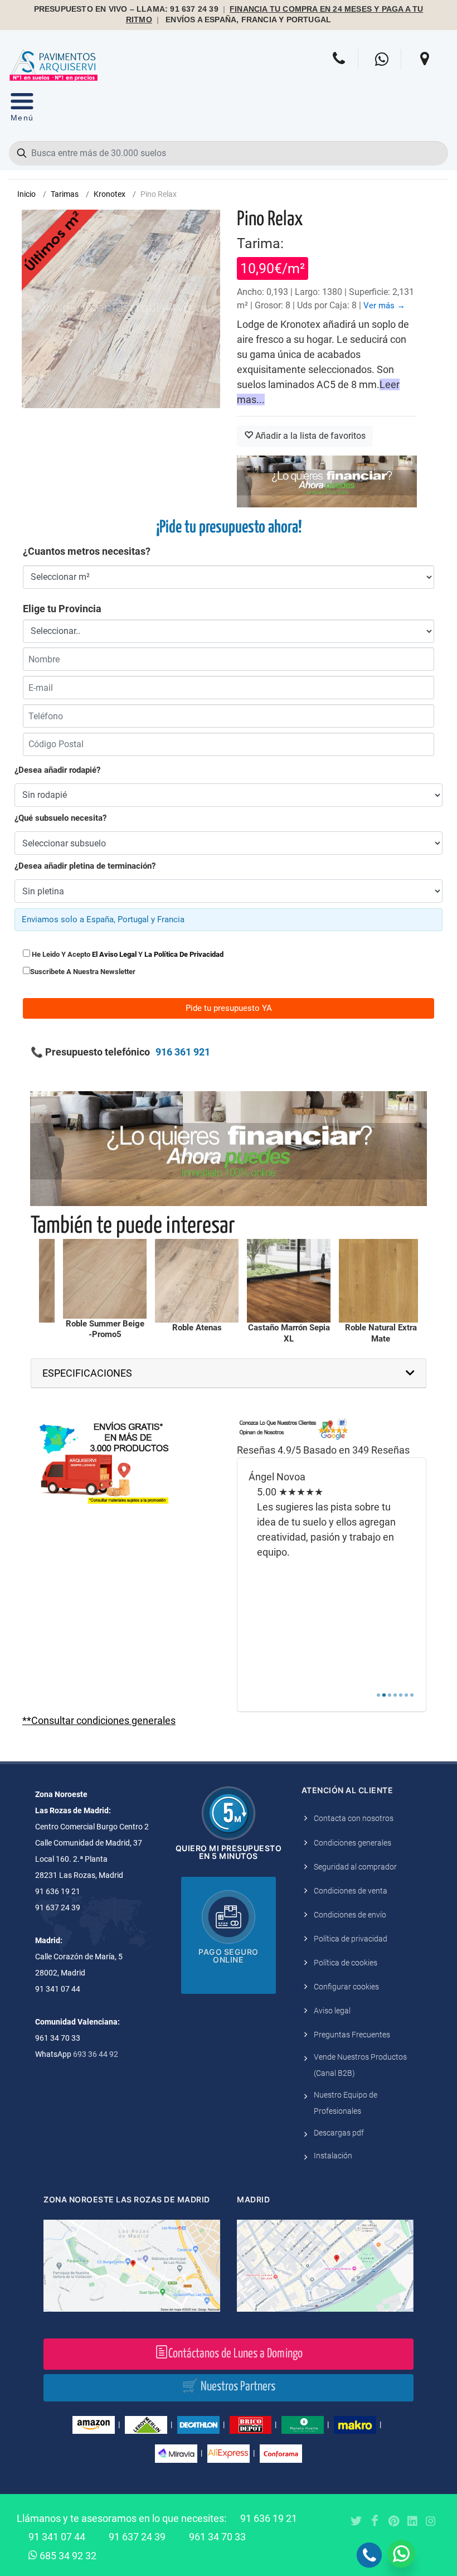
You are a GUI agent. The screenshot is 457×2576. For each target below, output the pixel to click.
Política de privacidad (351, 1939)
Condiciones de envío (350, 1915)
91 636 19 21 (269, 2518)
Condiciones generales (353, 1843)
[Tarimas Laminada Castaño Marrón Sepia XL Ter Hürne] (192, 1281)
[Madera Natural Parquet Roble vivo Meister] (376, 1281)
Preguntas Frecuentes (352, 2035)
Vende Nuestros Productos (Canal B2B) (360, 2065)
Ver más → (384, 306)
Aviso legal (332, 2011)
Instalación (333, 2156)
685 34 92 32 (67, 2556)
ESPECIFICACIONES (87, 1373)
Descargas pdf (339, 2133)
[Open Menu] (22, 110)
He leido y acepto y (127, 954)
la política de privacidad (184, 954)
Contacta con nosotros (354, 1818)
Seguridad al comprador (355, 1867)
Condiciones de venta (351, 1891)
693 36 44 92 (96, 2054)
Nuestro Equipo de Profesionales (346, 2103)
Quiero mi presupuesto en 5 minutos (229, 1852)
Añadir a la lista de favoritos (309, 436)
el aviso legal (114, 954)
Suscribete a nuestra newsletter (83, 972)
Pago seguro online (229, 1956)
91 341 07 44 (57, 2537)
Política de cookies (346, 1963)
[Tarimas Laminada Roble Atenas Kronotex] (100, 1281)
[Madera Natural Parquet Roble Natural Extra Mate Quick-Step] (284, 1281)
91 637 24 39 (137, 2537)
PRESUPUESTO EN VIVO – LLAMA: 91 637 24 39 (126, 9)
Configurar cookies (346, 1987)
